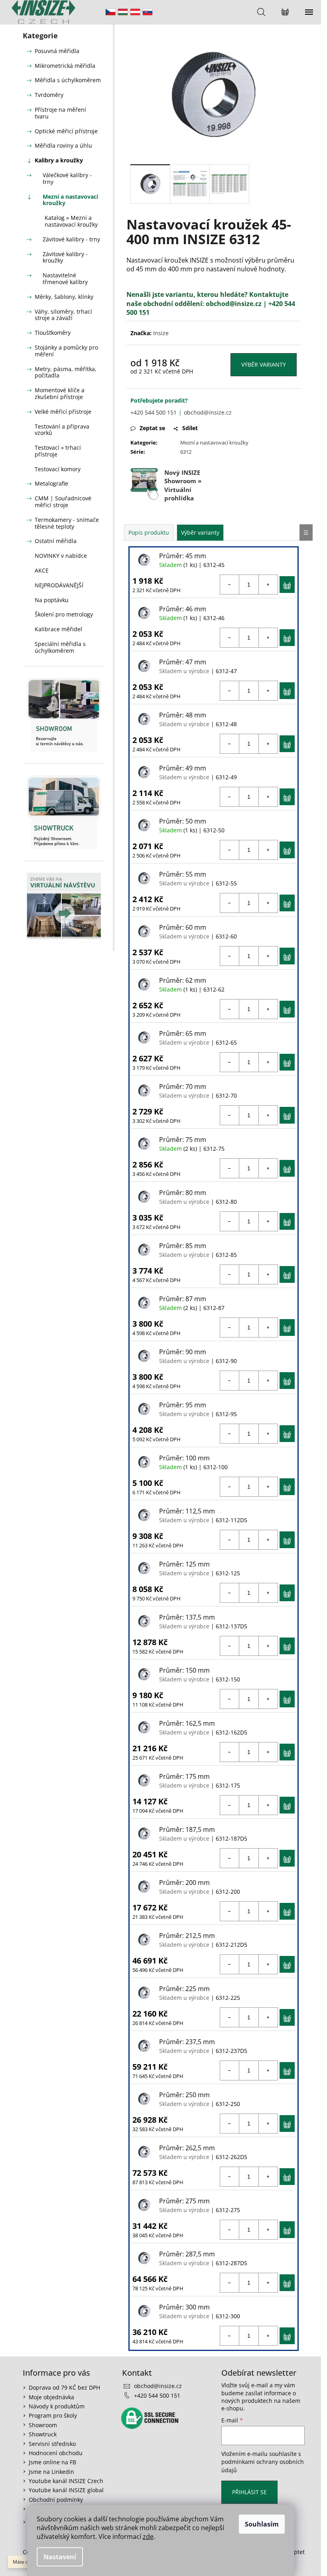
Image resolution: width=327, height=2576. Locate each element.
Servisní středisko (52, 2444)
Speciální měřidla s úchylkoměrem (60, 647)
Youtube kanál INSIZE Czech (66, 2481)
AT (135, 12)
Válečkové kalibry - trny (67, 178)
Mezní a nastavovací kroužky (70, 200)
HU (123, 12)
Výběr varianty (264, 364)
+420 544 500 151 (154, 412)
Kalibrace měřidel (58, 629)
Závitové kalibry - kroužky (65, 257)
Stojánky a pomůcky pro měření (66, 351)
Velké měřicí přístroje (63, 412)
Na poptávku (52, 600)
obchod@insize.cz (234, 304)
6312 (186, 452)
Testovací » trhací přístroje (58, 451)
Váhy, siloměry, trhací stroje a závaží (63, 315)
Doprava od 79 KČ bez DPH (64, 2387)
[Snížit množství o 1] (230, 585)
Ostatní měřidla (56, 541)
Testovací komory (58, 469)
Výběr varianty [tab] (200, 532)
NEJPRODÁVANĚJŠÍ (59, 585)
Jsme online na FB (52, 2462)
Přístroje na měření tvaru (60, 113)
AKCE (42, 570)
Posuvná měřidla (57, 51)
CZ (110, 12)
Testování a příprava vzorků (62, 430)
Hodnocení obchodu (56, 2453)
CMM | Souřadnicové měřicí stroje (63, 502)
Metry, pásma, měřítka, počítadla (66, 372)
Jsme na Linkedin (51, 2472)
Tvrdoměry (49, 95)
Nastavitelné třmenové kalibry (65, 279)
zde (148, 2536)
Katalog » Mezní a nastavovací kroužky (71, 221)
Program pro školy (53, 2415)
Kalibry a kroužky (59, 160)
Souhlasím (262, 2524)
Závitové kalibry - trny (71, 239)
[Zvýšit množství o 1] (268, 585)
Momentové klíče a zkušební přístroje (60, 393)
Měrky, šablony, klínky (64, 297)
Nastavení (60, 2557)
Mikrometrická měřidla (65, 66)
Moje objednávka (51, 2397)
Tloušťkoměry (53, 333)
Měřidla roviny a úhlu (63, 145)
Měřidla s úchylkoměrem (68, 80)
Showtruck (43, 2434)
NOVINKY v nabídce (61, 556)
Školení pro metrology (64, 614)
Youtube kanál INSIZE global (66, 2490)
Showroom (43, 2425)
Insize (161, 333)
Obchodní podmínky (56, 2500)
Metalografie (51, 483)
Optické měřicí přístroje (66, 131)
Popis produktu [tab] (149, 532)
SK (148, 12)
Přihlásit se (249, 2492)
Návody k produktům (57, 2406)
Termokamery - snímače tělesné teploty (67, 523)
